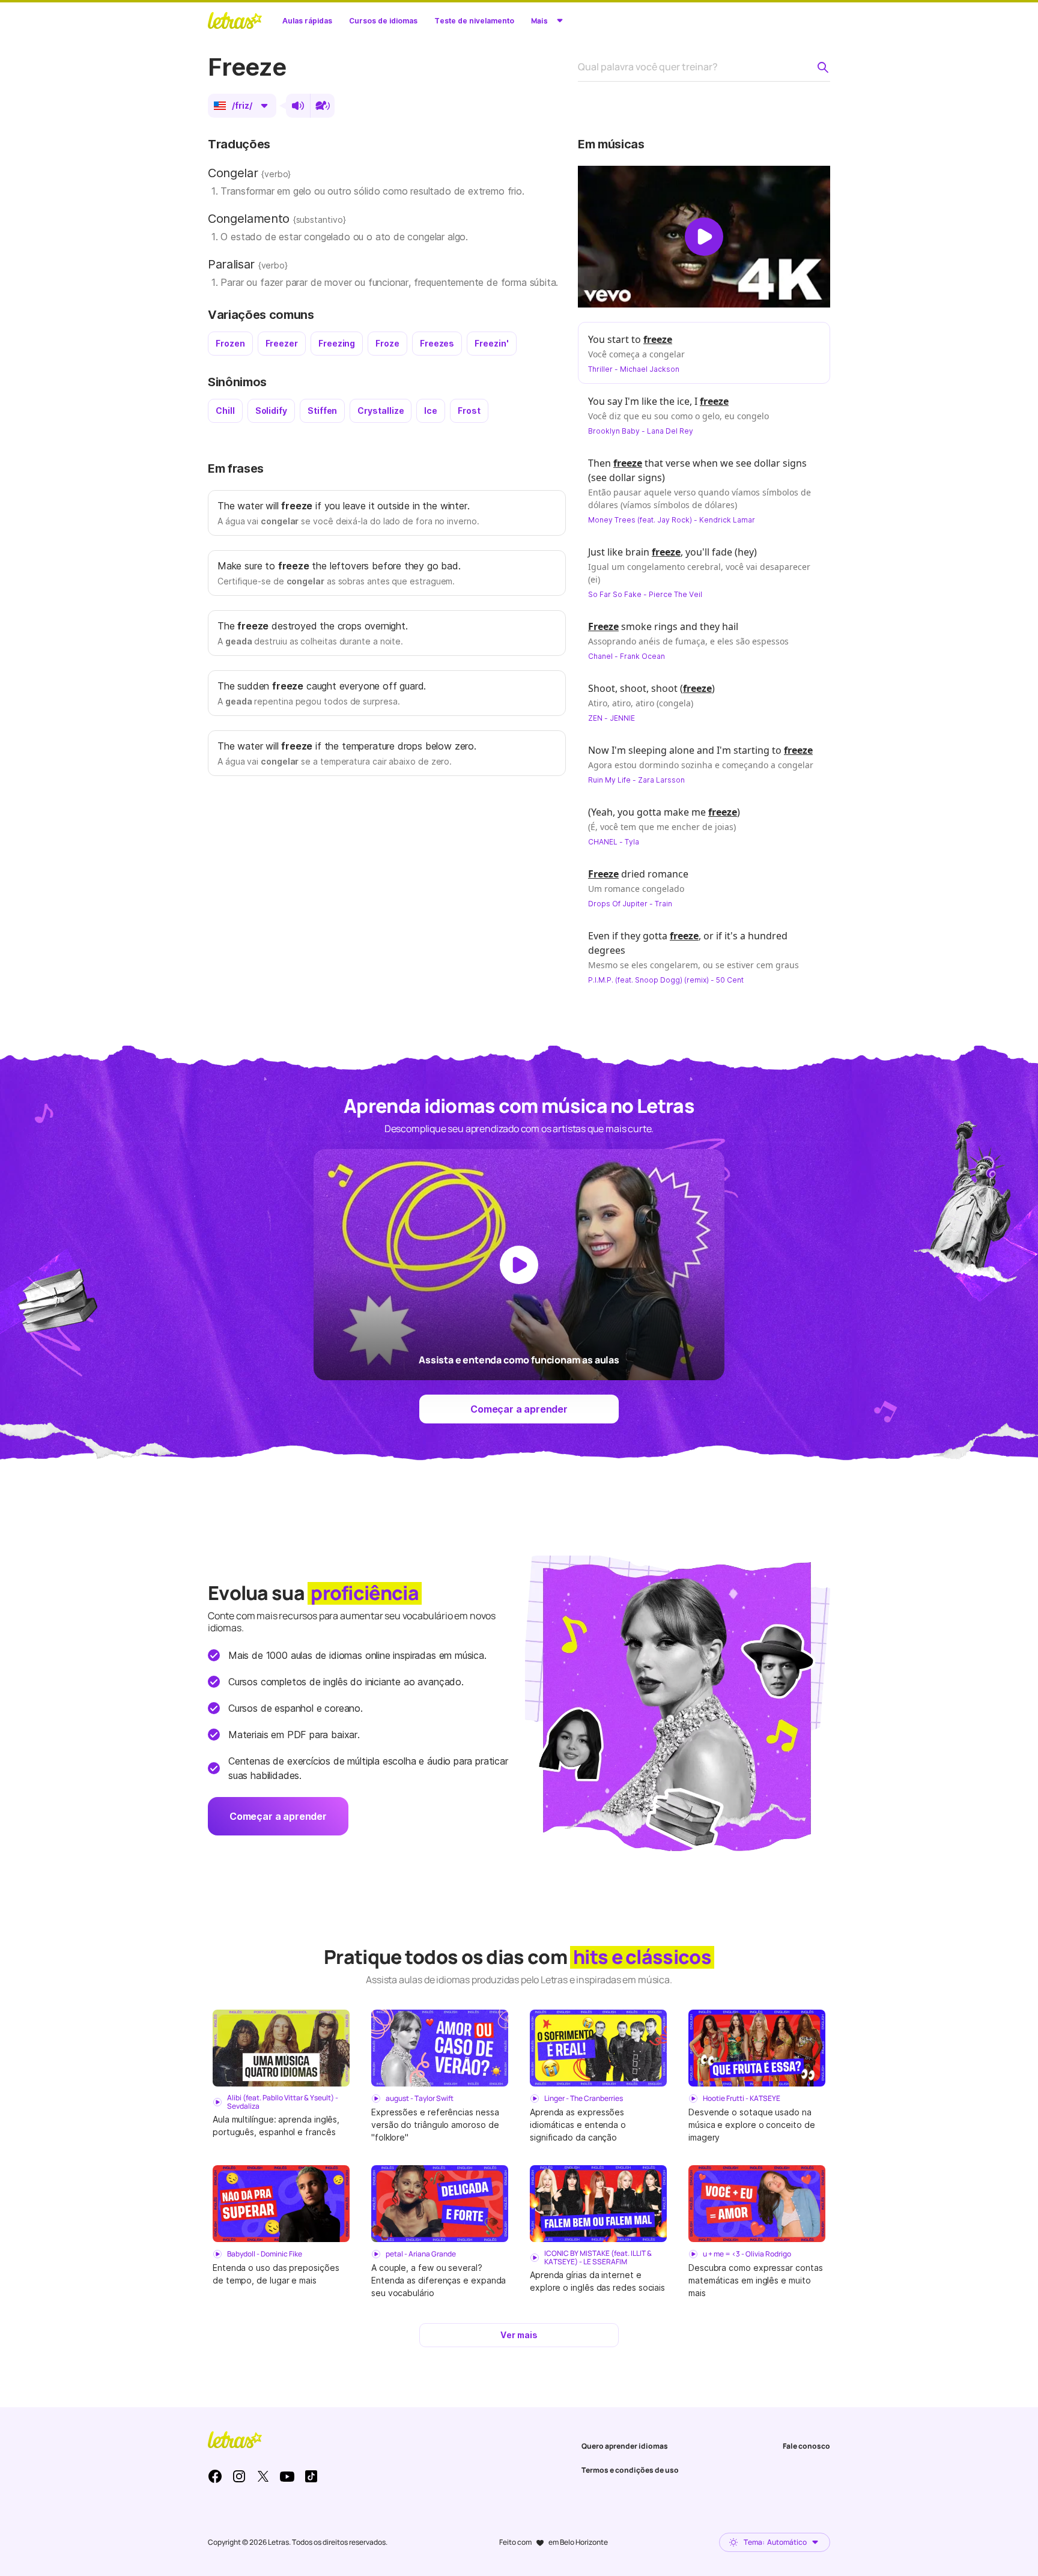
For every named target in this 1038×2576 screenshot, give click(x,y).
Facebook (215, 2476)
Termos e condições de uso (630, 2470)
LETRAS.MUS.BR (235, 20)
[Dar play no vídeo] (704, 237)
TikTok (311, 2476)
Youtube (287, 2476)
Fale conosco (806, 2446)
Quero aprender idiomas (625, 2446)
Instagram (239, 2476)
